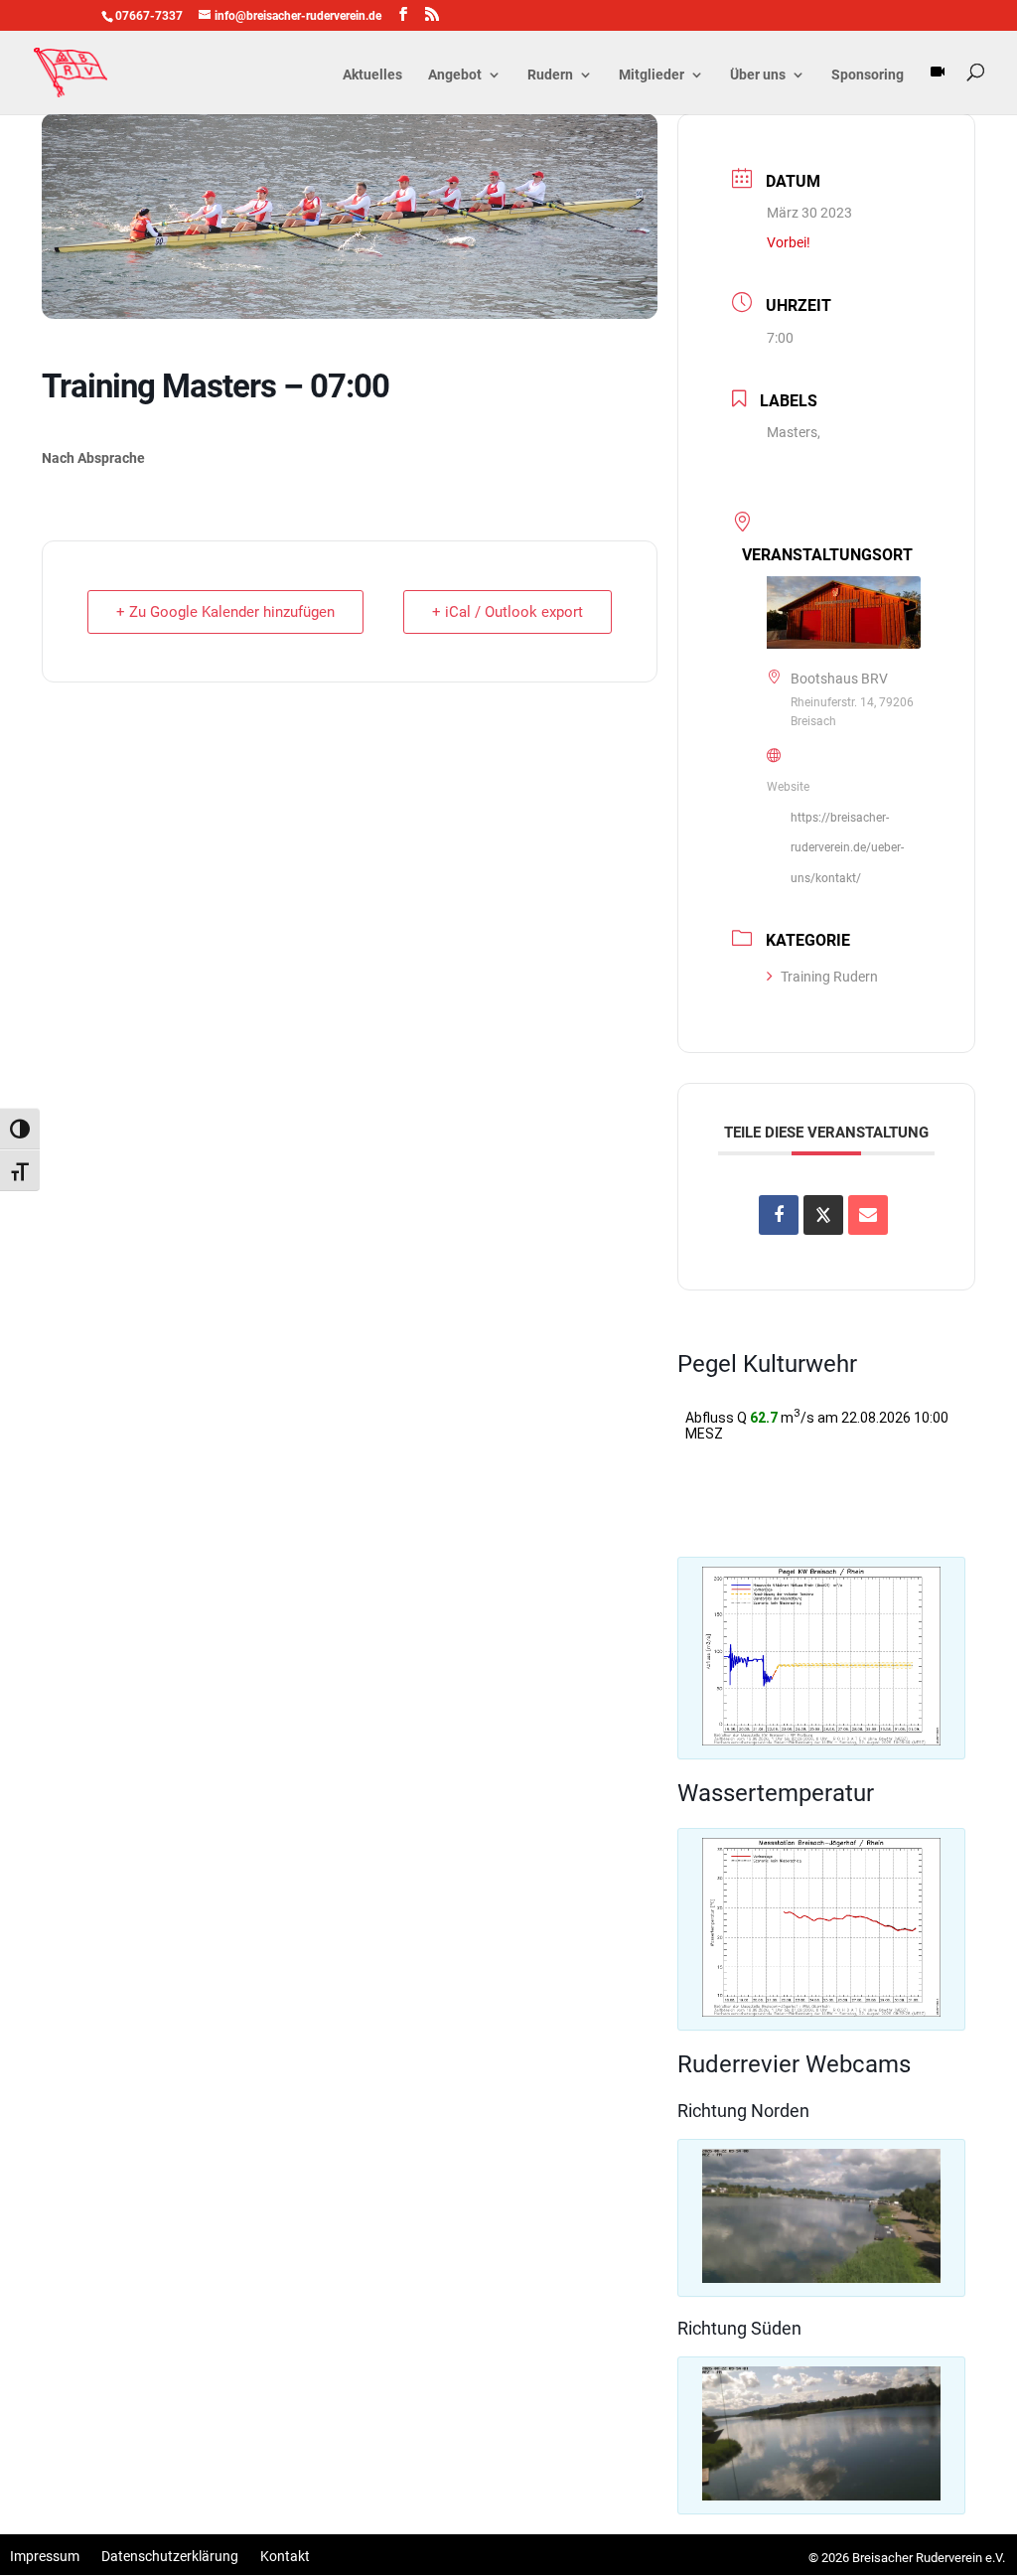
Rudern (550, 75)
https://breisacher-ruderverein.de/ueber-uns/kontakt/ (847, 848)
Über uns (758, 75)
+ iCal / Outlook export (508, 612)
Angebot (455, 75)
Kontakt (285, 2557)
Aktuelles (372, 75)
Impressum (45, 2557)
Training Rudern (829, 977)
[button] (821, 1656)
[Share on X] (823, 1215)
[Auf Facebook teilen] (779, 1215)
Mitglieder (652, 75)
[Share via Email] (868, 1215)
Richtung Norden (743, 2111)
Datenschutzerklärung (170, 2557)
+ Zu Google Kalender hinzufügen (225, 612)
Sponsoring (868, 75)
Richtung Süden (739, 2328)
